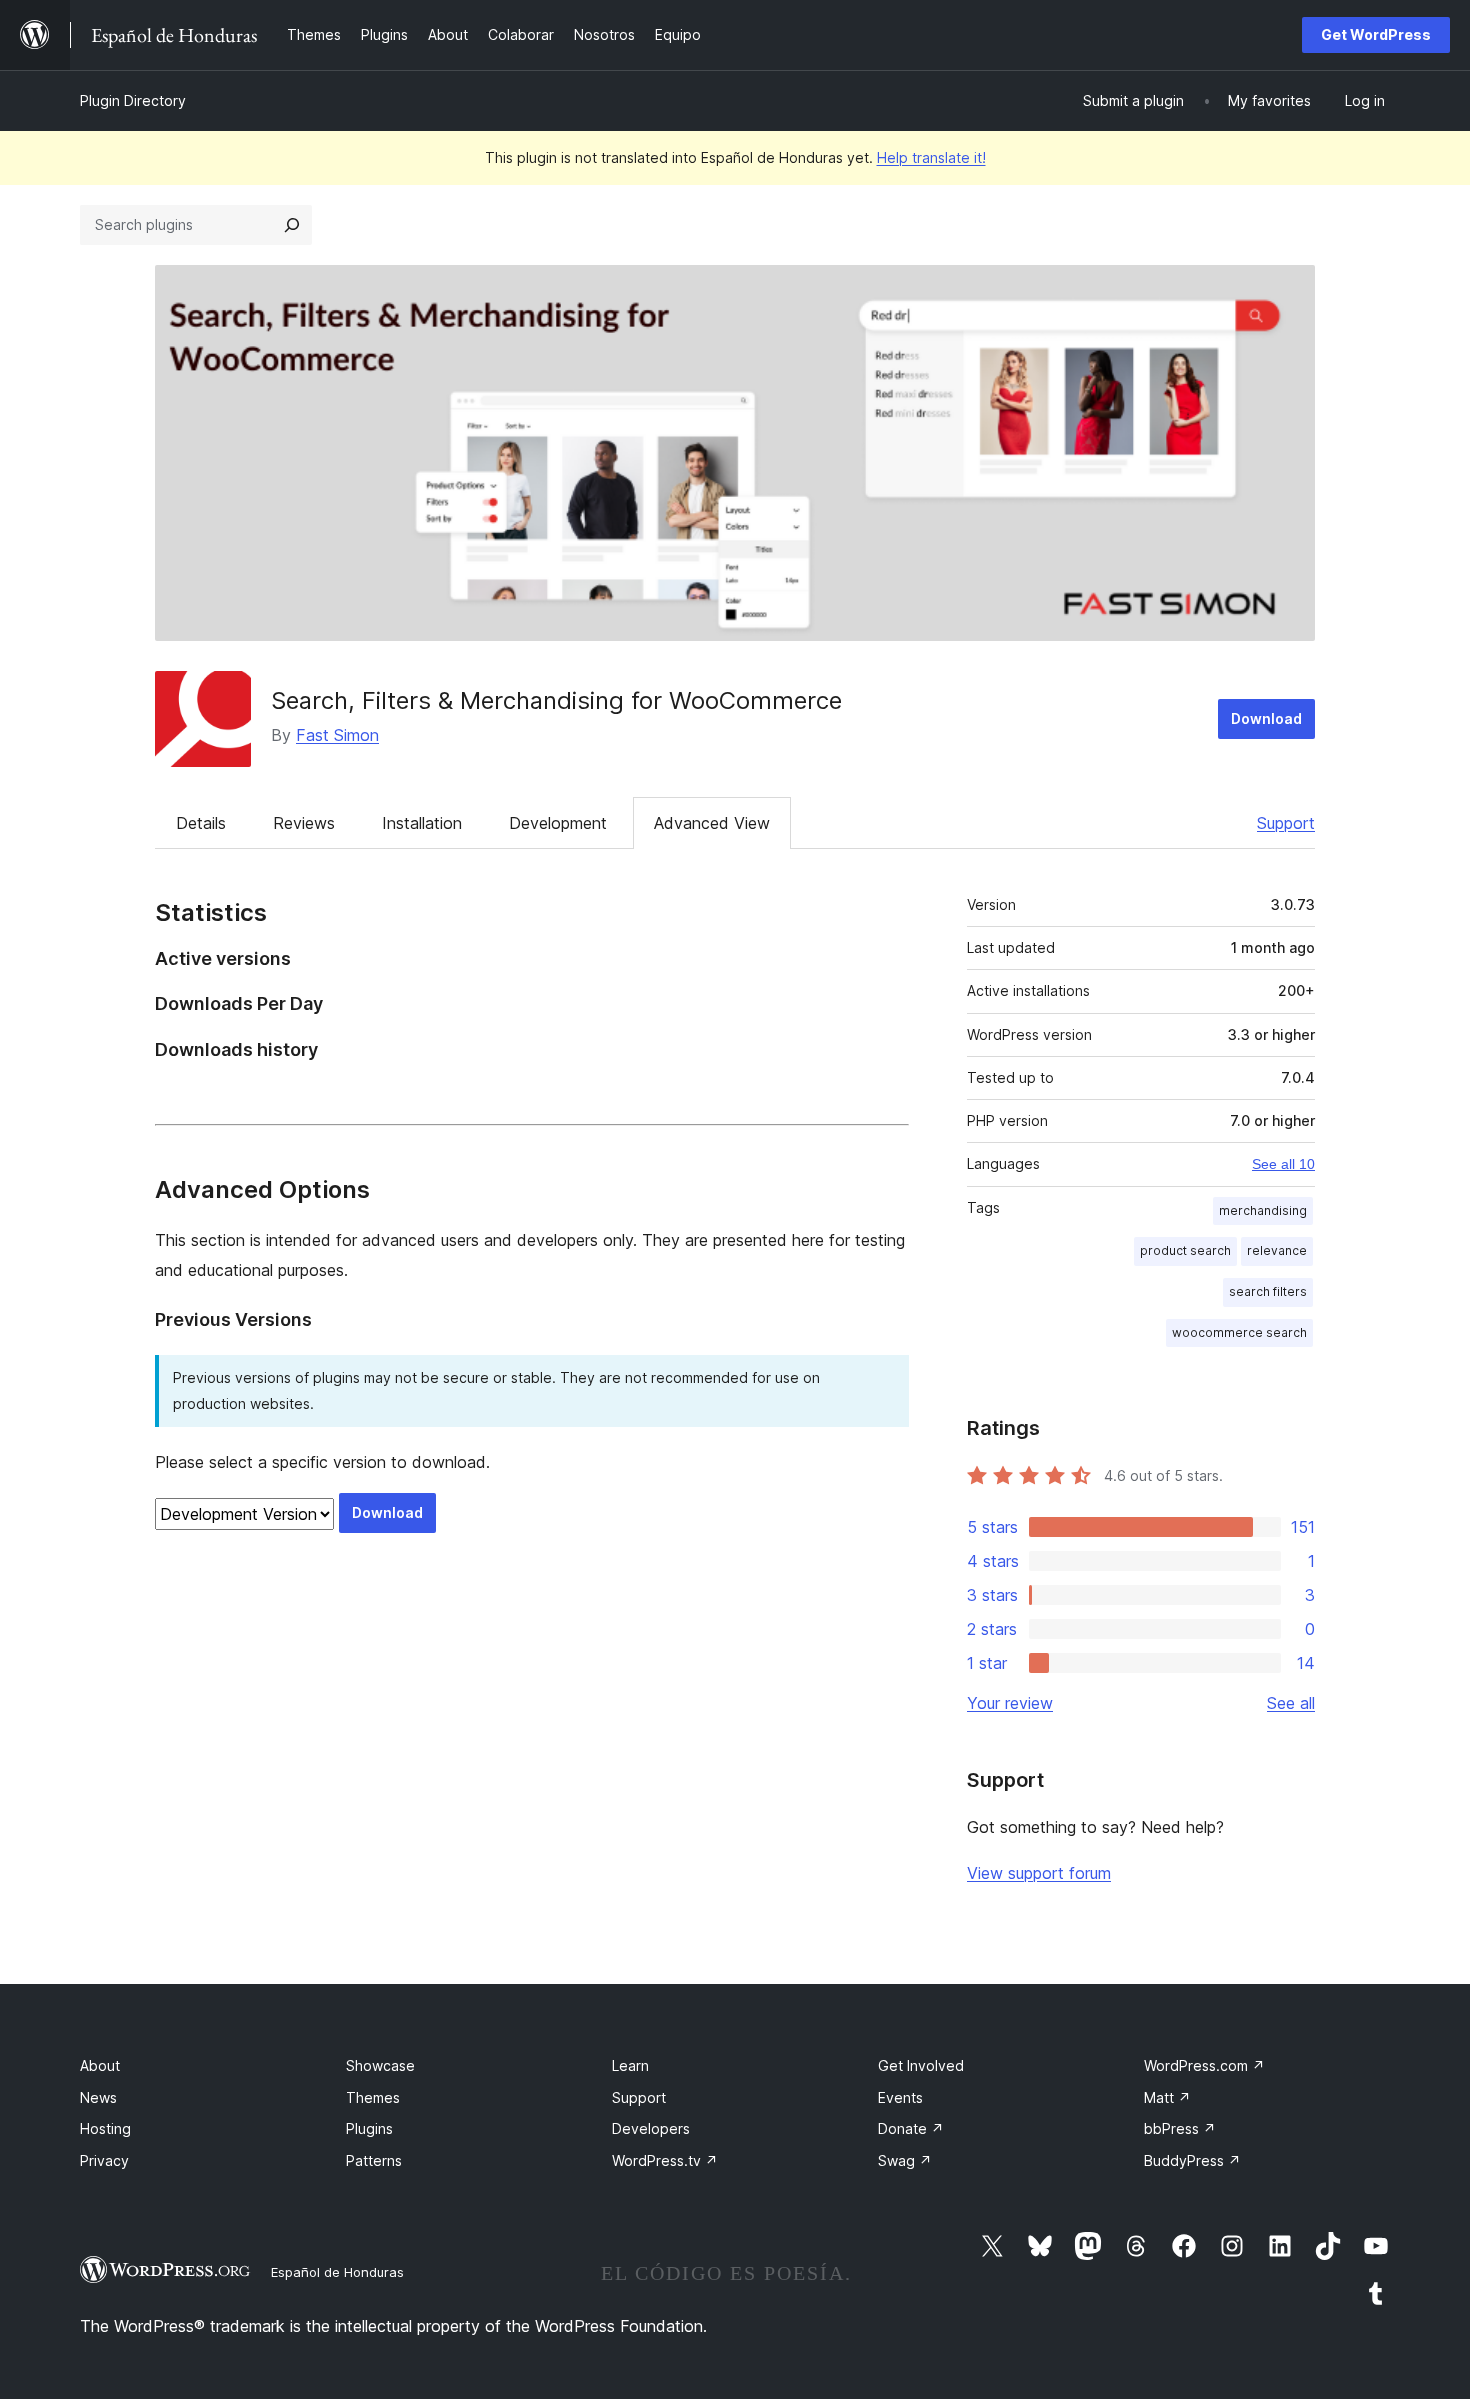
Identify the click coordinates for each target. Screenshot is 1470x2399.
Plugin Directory (133, 100)
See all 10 (1283, 1164)
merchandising (1263, 1210)
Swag (905, 2160)
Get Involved (921, 2065)
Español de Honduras (337, 2272)
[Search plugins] (292, 225)
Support (1286, 823)
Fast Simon (337, 735)
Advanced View (712, 823)
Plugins (369, 2128)
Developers (651, 2128)
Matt (1167, 2097)
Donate (911, 2128)
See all (1291, 1703)
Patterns (374, 2160)
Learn (630, 2065)
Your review (1010, 1703)
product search (1185, 1250)
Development (558, 823)
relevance (1277, 1250)
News (98, 2097)
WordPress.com (1204, 2065)
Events (900, 2097)
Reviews (304, 823)
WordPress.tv (665, 2160)
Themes (373, 2097)
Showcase (380, 2065)
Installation (422, 823)
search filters (1268, 1291)
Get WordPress (1376, 34)
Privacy (104, 2160)
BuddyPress (1192, 2160)
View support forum (1039, 1873)
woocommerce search (1239, 1332)
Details (201, 823)
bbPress (1180, 2128)
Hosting (105, 2128)
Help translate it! (931, 157)
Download (1266, 718)
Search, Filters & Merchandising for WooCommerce (556, 700)
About (100, 2065)
